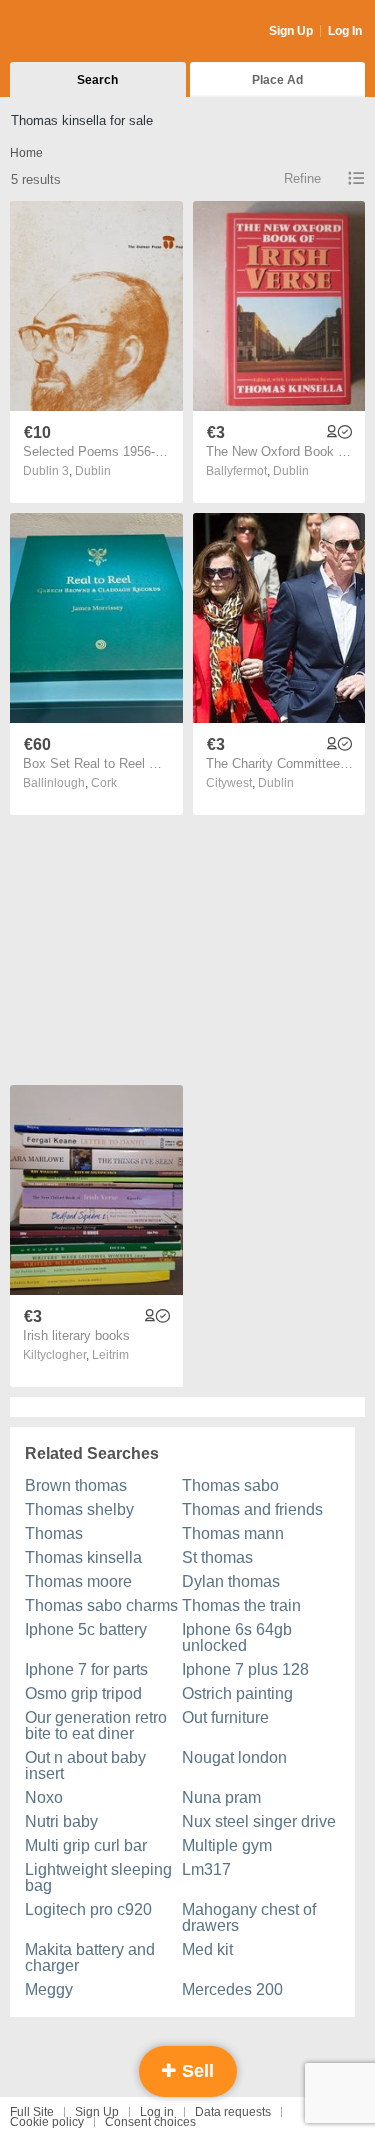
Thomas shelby (79, 1509)
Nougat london (234, 1757)
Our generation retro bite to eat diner (96, 1725)
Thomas (54, 1533)
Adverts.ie (88, 32)
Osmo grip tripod (83, 1693)
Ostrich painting (237, 1693)
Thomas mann (233, 1533)
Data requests (233, 2112)
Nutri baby (61, 1821)
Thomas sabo (230, 1485)
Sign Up (291, 31)
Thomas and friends (252, 1509)
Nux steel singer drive (259, 1821)
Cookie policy (47, 2122)
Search (97, 80)
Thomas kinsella (83, 1557)
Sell (195, 2071)
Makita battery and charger (90, 1957)
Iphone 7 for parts (86, 1669)
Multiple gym (227, 1845)
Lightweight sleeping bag (98, 1877)
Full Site (32, 2112)
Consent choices (150, 2122)
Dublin (93, 471)
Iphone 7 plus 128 (245, 1669)
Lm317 (206, 1869)
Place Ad (277, 80)
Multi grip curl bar (86, 1845)
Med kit (207, 1949)
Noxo (44, 1797)
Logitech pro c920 (88, 1909)
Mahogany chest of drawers (249, 1917)
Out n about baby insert (85, 1765)
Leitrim (110, 1355)
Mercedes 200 (232, 1989)
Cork (104, 783)
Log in (157, 2112)
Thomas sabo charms (101, 1605)
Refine (302, 178)
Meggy (49, 1989)
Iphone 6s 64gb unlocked (237, 1637)
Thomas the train (241, 1605)
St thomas (217, 1557)
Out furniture (225, 1717)
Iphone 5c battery (86, 1629)
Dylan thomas (231, 1581)
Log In (345, 31)
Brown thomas (76, 1485)
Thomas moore (78, 1581)
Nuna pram (221, 1797)
